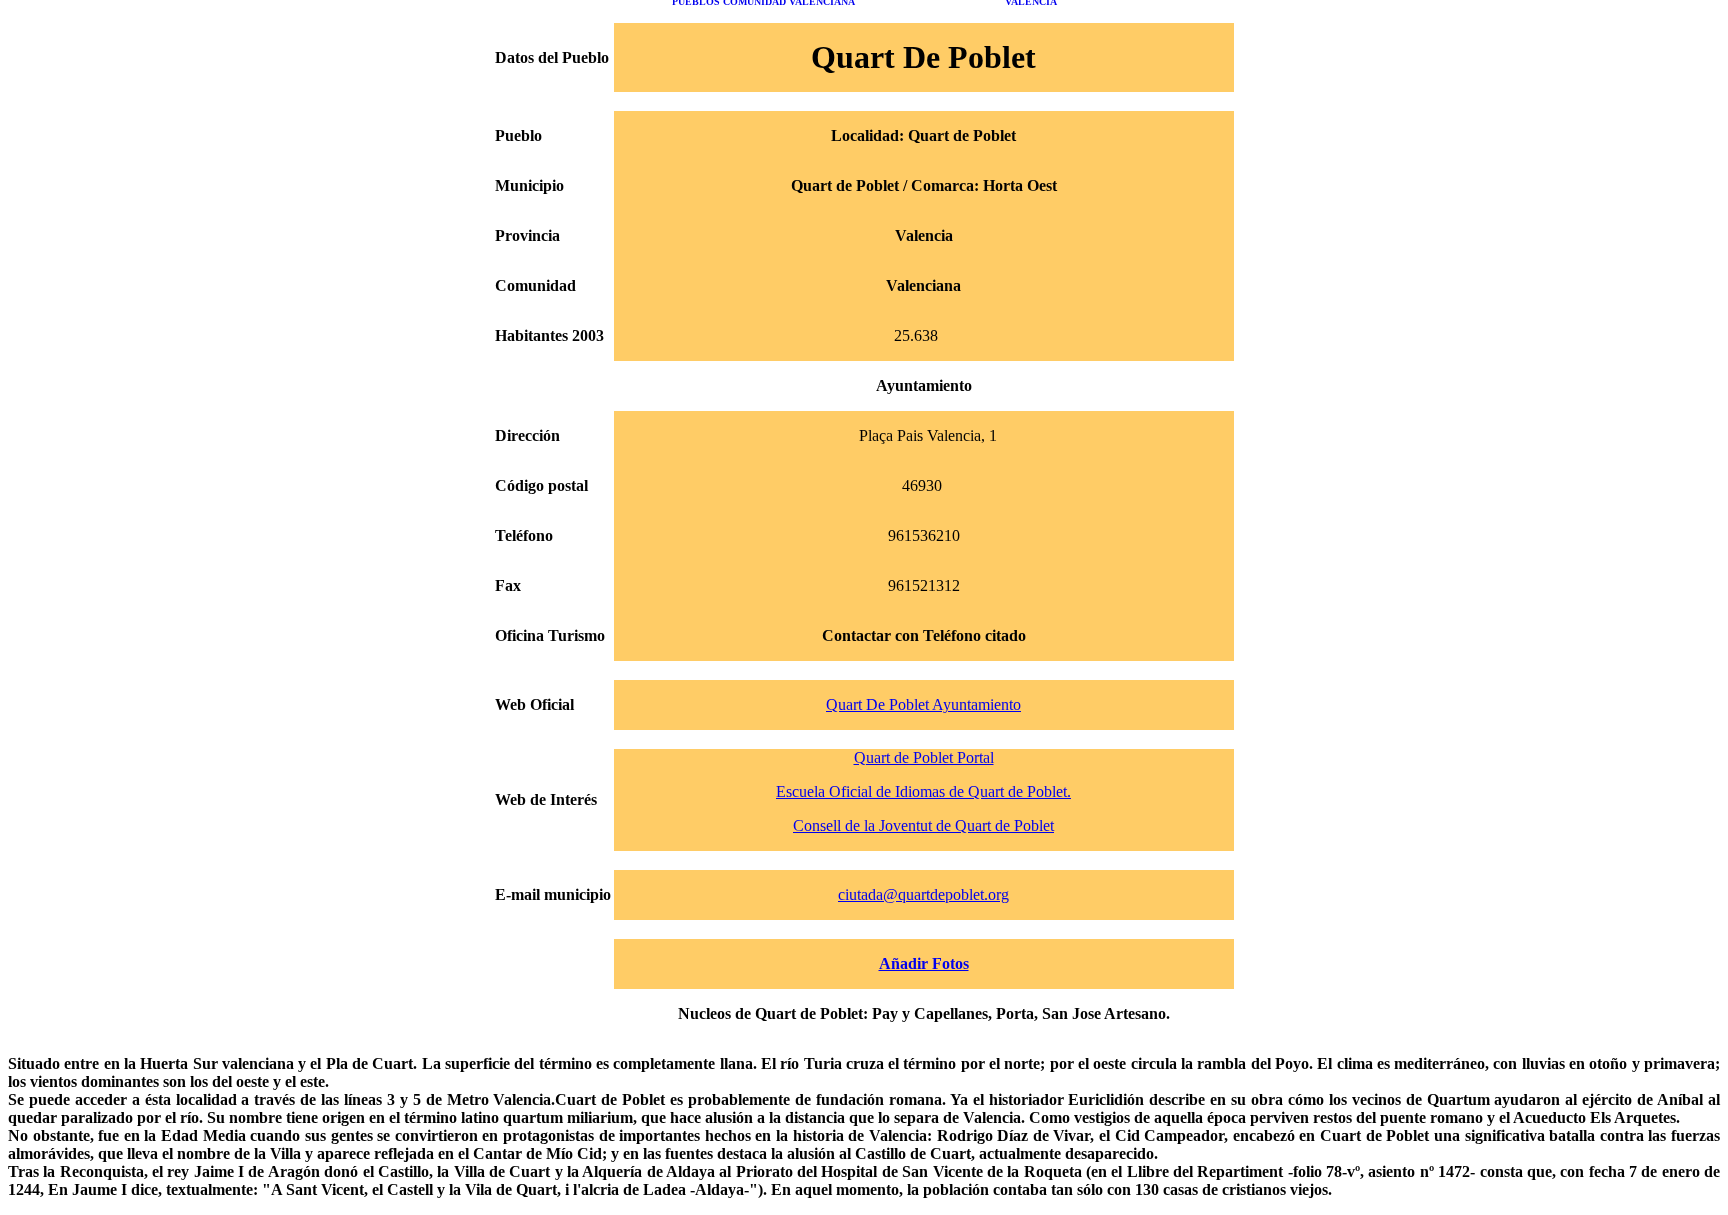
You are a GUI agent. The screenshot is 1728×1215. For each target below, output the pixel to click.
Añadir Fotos (924, 963)
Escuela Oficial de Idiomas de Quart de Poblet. (923, 791)
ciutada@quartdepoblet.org (923, 894)
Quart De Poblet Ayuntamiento (923, 704)
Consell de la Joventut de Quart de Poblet (923, 825)
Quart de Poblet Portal (924, 757)
